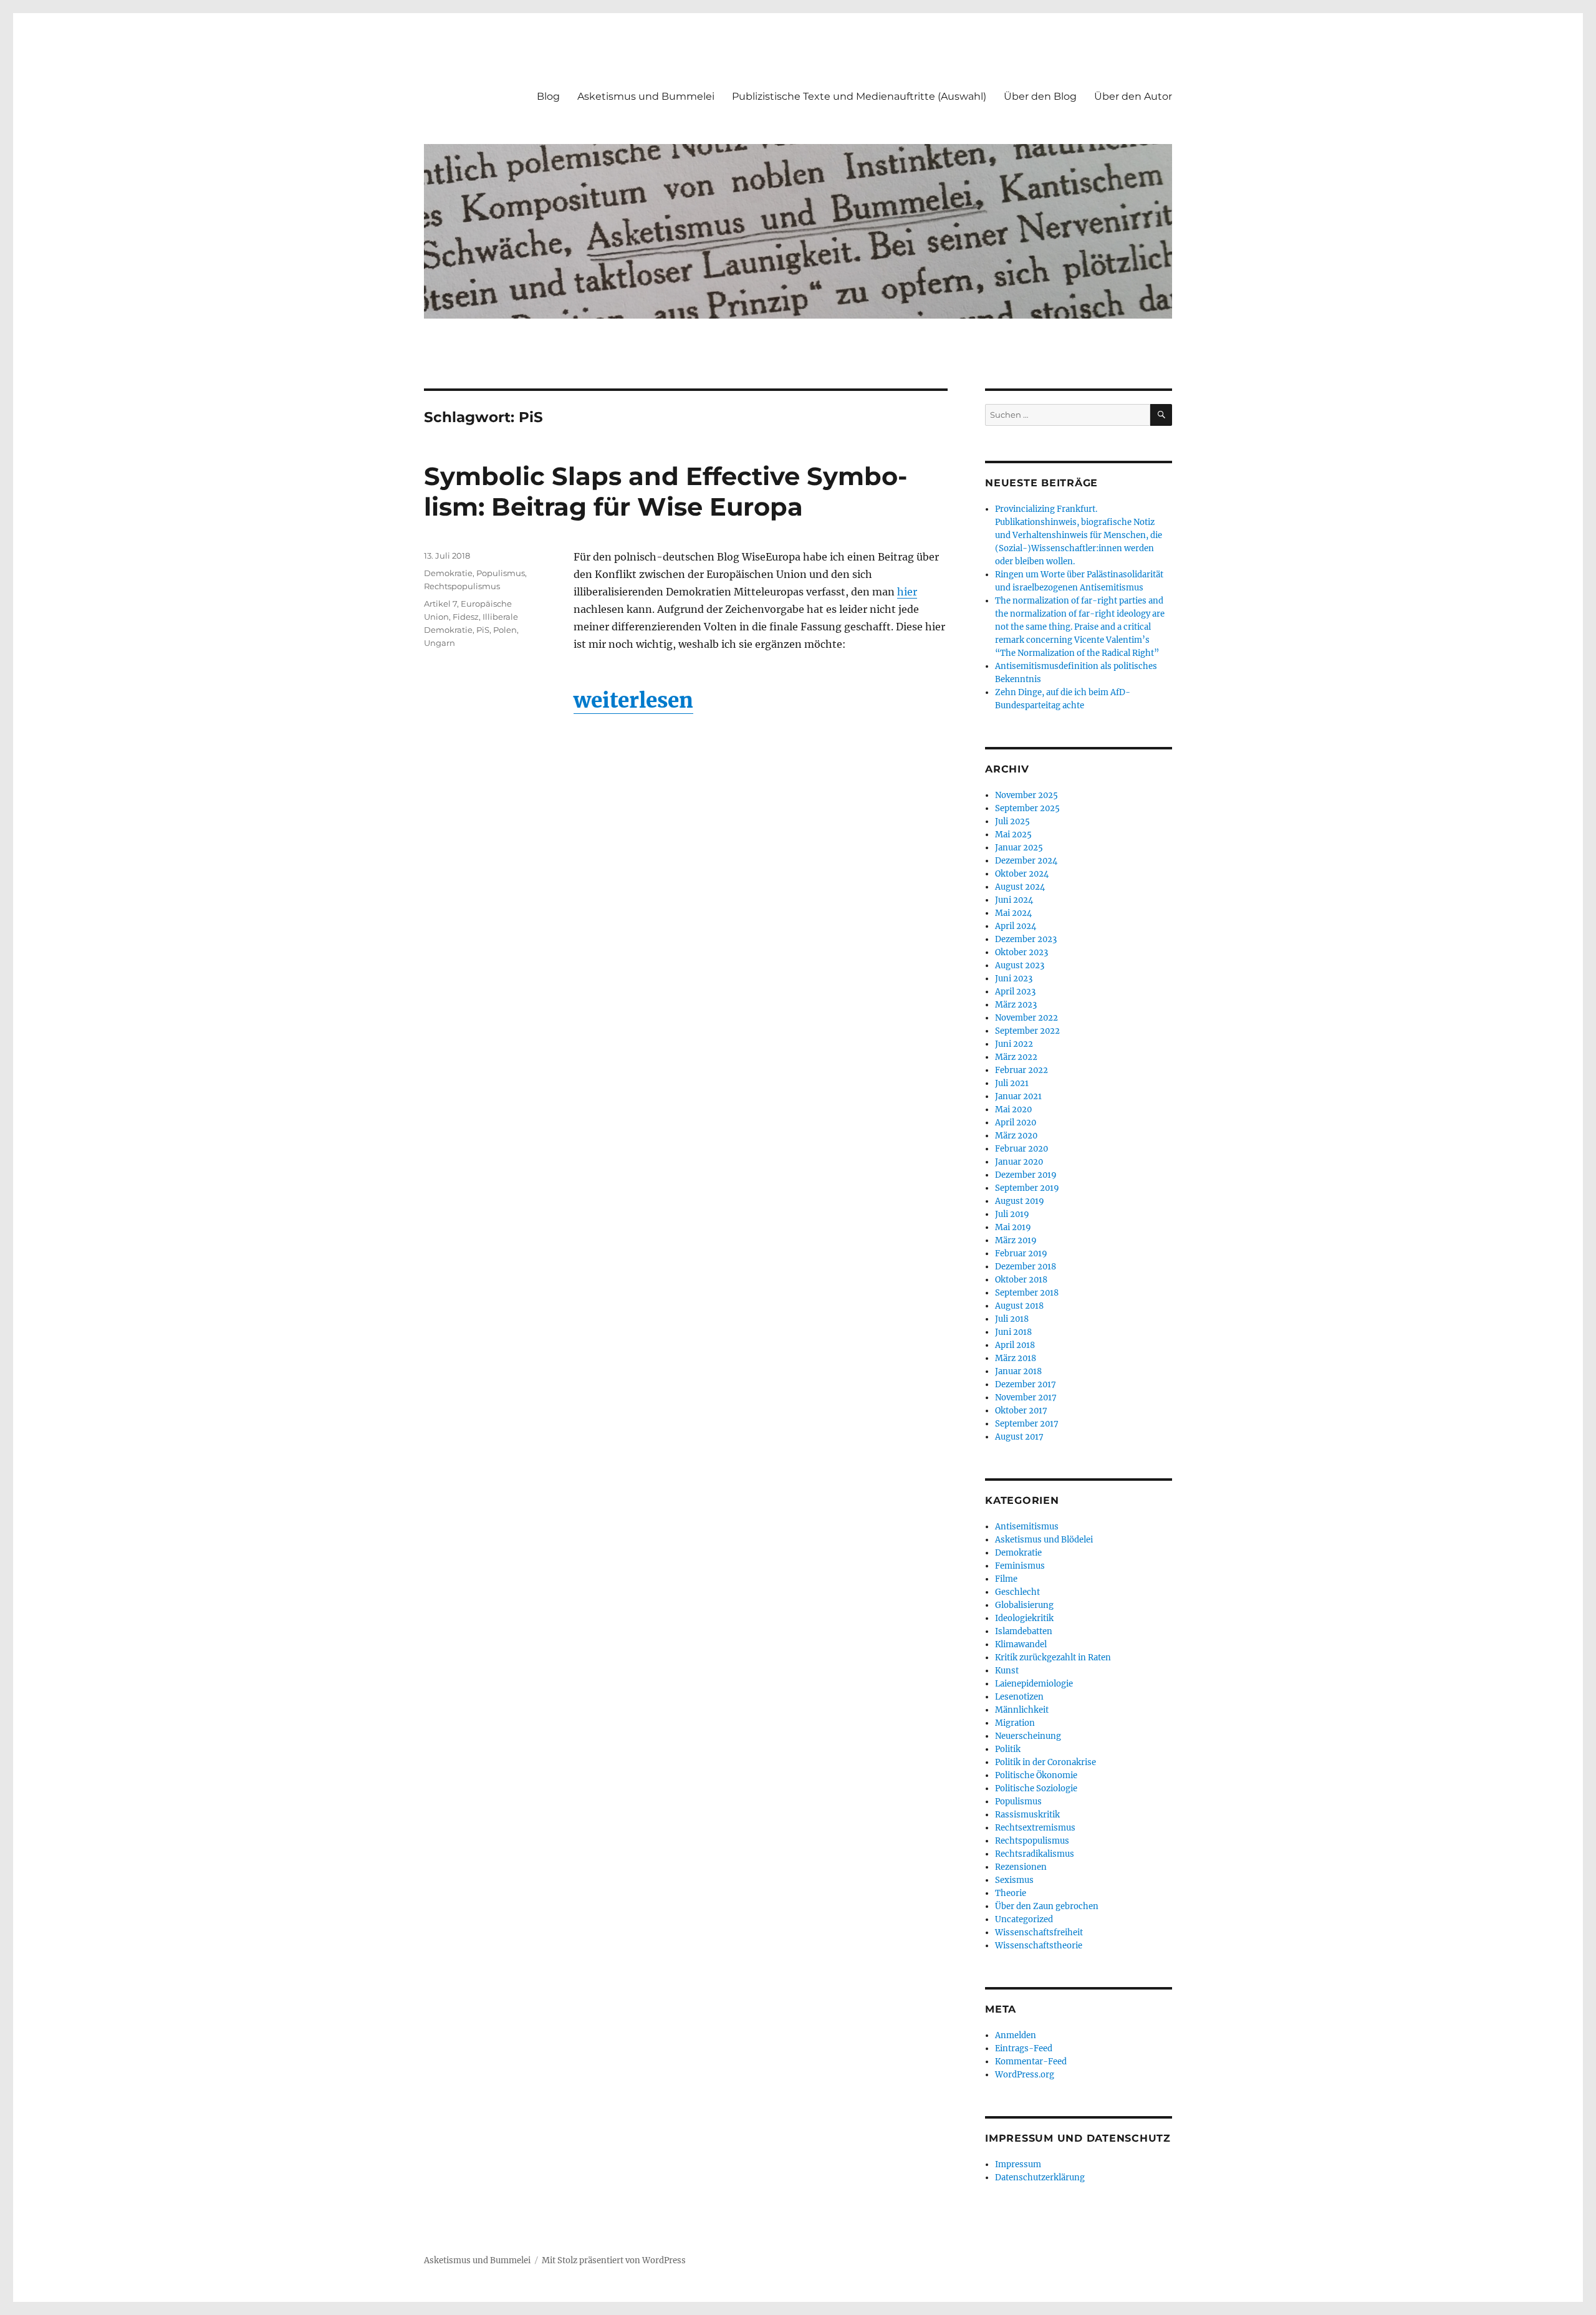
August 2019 (1020, 1201)
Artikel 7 (440, 604)
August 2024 (1020, 887)
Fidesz (466, 617)
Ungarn (440, 643)
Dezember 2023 (1026, 939)
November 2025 (1026, 795)
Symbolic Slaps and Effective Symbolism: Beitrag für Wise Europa (666, 491)
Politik (1008, 1749)
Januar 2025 (1019, 848)
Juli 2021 (1012, 1083)
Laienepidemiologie (1034, 1684)
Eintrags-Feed (1024, 2048)
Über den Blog (1040, 96)
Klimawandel (1021, 1644)
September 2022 (1027, 1031)
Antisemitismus (1027, 1527)
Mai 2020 (1013, 1109)
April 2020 (1016, 1123)
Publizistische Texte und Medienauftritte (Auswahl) (859, 96)
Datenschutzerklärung (1040, 2178)
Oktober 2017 (1021, 1411)
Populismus (501, 573)
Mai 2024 (1013, 913)
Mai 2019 (1013, 1227)
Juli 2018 (1012, 1319)
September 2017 (1027, 1424)
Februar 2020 (1022, 1149)
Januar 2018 (1018, 1371)
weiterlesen (633, 700)
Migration (1015, 1723)
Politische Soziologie (1036, 1788)
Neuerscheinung (1028, 1736)
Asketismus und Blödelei (1044, 1540)
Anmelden (1016, 2035)
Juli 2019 (1012, 1214)
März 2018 (1016, 1358)
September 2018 (1027, 1293)
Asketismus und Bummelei (646, 96)
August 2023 (1020, 965)
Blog (548, 96)
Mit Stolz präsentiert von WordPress (614, 2260)
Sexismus (1014, 1880)
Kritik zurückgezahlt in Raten (1053, 1658)
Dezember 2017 (1026, 1384)
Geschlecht (1017, 1592)
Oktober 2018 (1021, 1280)
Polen (505, 630)
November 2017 (1026, 1398)
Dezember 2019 (1026, 1175)
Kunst (1007, 1671)
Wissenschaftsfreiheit (1039, 1932)
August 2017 (1019, 1437)
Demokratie (448, 573)
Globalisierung (1024, 1605)
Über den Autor (1133, 96)
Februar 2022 (1022, 1070)
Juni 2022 (1014, 1044)
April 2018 (1015, 1345)
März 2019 (1016, 1240)
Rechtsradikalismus (1035, 1854)
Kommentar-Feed (1031, 2062)
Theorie (1011, 1893)
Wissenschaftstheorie (1039, 1946)
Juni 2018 (1013, 1332)
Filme (1006, 1579)
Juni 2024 (1014, 900)
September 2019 (1027, 1188)
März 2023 (1016, 1005)
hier (907, 592)
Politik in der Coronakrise (1046, 1762)
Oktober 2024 (1022, 874)
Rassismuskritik (1027, 1815)
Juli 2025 (1012, 821)
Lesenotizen (1019, 1697)
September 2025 (1027, 808)
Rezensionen (1021, 1867)
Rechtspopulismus (462, 586)
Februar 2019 (1021, 1254)
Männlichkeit (1022, 1710)
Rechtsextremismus (1035, 1828)
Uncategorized (1024, 1919)
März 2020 (1016, 1136)
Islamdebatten (1024, 1631)
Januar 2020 (1019, 1162)
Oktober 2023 (1022, 952)
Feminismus (1020, 1566)
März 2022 (1016, 1057)
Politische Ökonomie (1036, 1775)
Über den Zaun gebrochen (1047, 1906)
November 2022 (1026, 1018)
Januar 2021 (1018, 1096)
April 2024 (1016, 926)
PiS (483, 630)
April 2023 (1015, 992)
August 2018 (1019, 1306)
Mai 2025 (1013, 835)
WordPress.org (1025, 2075)
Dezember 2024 (1026, 861)
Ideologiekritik (1024, 1618)
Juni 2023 (1014, 979)
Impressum (1018, 2164)
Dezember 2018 (1026, 1267)
